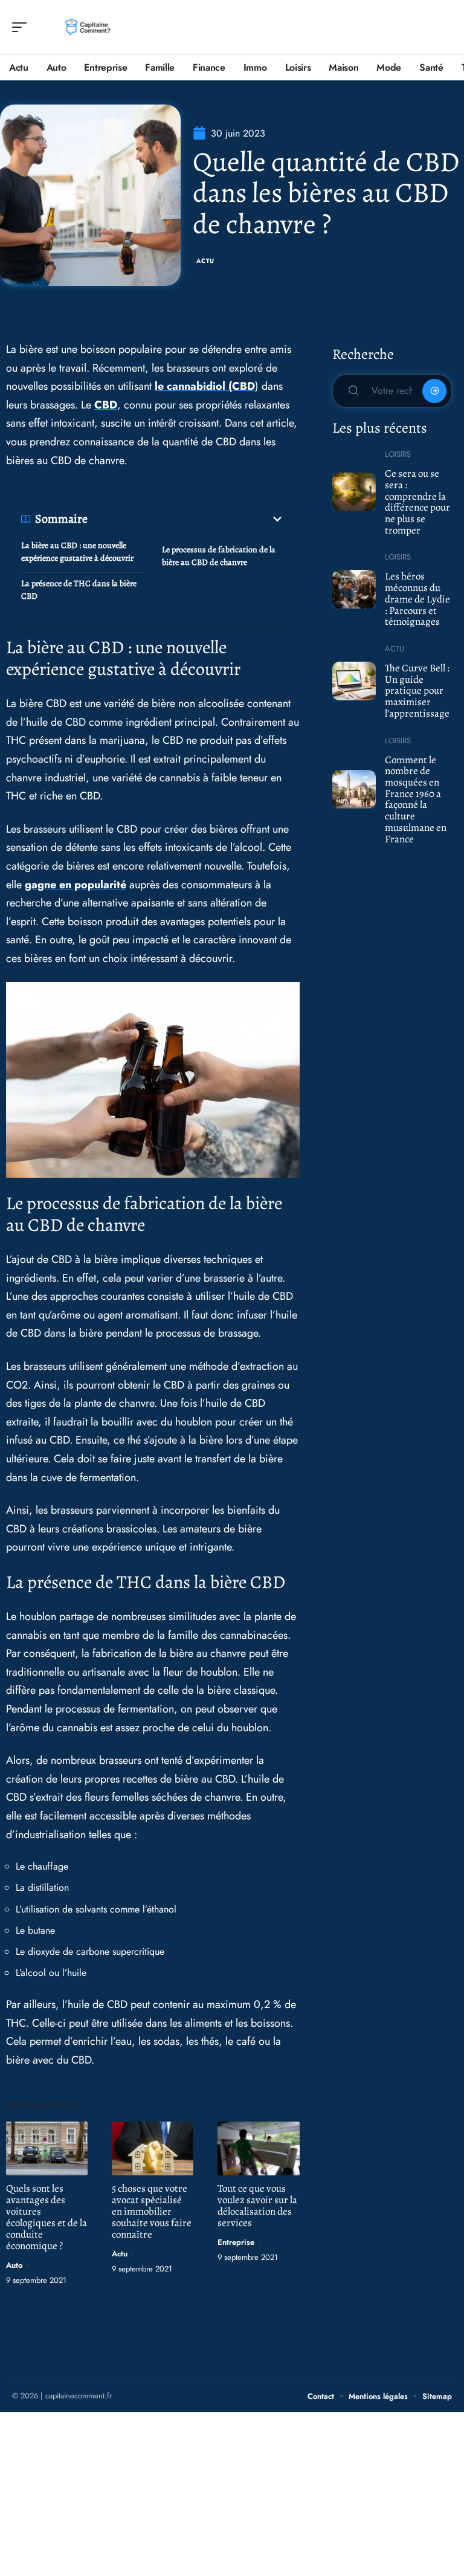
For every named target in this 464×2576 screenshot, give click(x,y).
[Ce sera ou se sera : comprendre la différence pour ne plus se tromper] (354, 492)
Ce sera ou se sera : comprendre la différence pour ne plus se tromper (417, 502)
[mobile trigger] (22, 27)
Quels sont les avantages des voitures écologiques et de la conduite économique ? (47, 2217)
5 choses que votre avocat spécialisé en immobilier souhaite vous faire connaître (152, 2211)
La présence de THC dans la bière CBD (79, 590)
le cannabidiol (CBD (205, 386)
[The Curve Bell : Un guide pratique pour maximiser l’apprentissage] (354, 681)
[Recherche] (443, 27)
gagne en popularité (76, 885)
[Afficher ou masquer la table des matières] (186, 519)
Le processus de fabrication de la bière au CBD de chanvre (219, 556)
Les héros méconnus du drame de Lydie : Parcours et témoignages (417, 599)
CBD (106, 405)
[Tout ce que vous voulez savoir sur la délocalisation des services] (258, 2148)
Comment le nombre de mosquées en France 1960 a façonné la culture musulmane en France (416, 799)
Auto (14, 2265)
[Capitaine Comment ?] (87, 27)
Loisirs (398, 454)
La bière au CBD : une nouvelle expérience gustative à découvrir (77, 552)
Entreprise (236, 2242)
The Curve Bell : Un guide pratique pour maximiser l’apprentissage (417, 691)
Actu (205, 261)
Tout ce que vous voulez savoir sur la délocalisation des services (257, 2206)
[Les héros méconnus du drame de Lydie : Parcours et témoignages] (354, 589)
